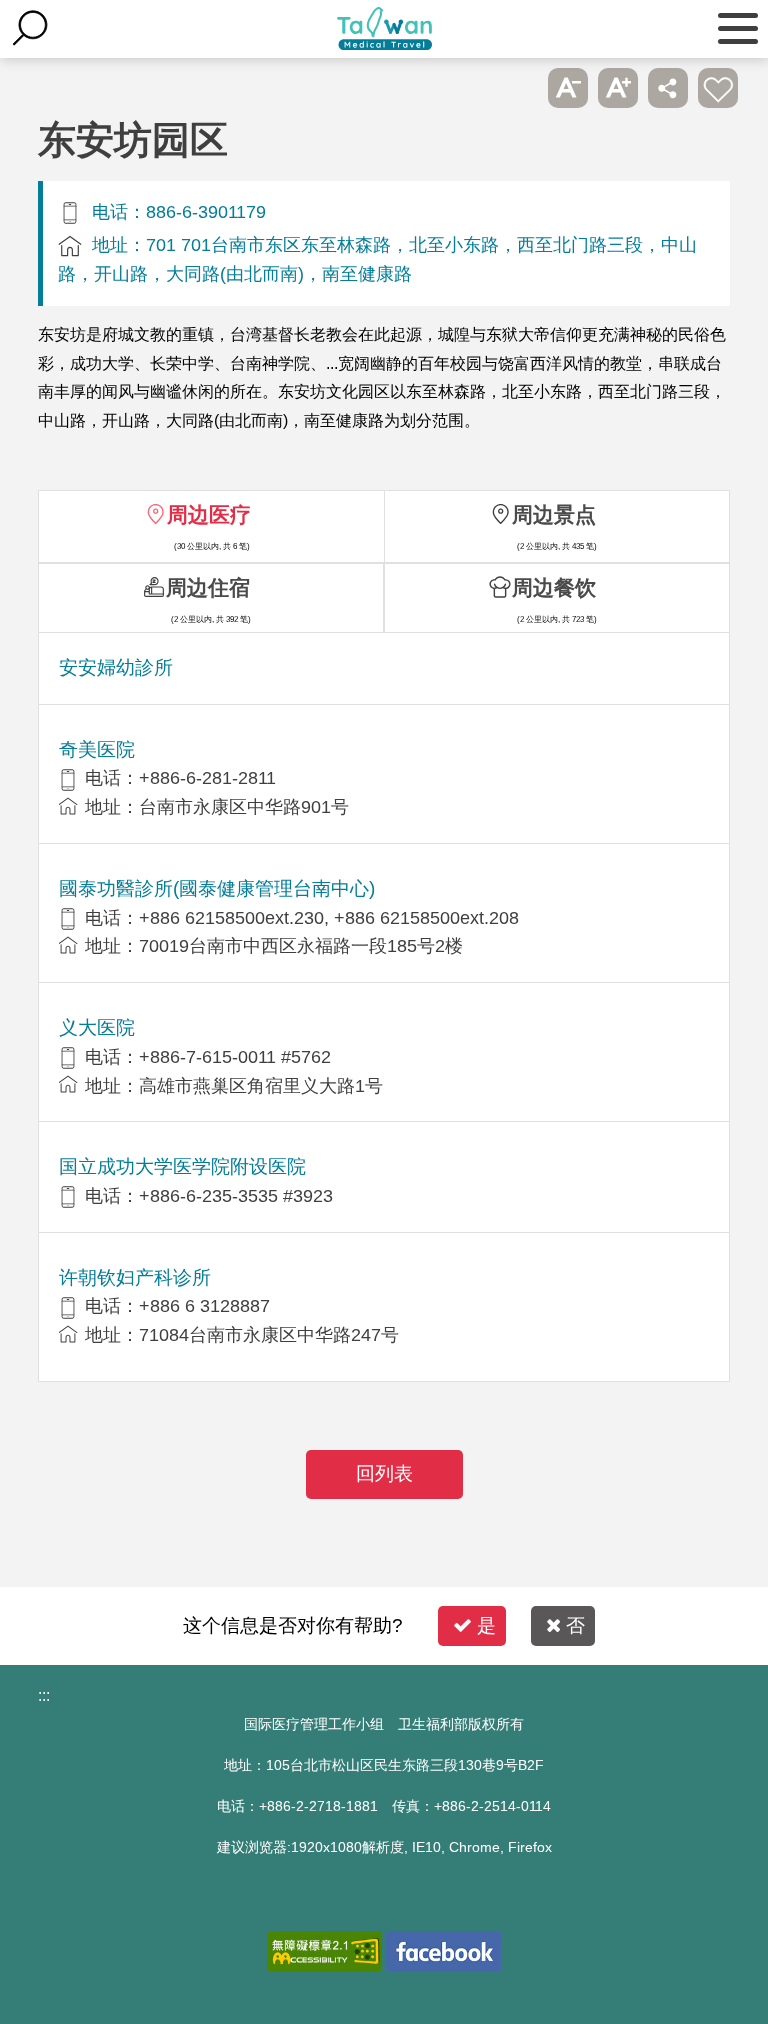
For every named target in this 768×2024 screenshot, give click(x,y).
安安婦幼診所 (116, 667)
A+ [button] (618, 88)
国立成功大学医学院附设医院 (182, 1166)
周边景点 (554, 514)
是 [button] (486, 1625)
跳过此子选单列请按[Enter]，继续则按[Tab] (518, 88)
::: (44, 1695)
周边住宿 (208, 587)
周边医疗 (209, 514)
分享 (668, 88)
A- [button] (568, 88)
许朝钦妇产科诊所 (135, 1277)
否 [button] (575, 1625)
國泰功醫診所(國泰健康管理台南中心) (217, 888)
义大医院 (97, 1027)
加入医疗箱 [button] (718, 88)
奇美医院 (97, 749)
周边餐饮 (554, 587)
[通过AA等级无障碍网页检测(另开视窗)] (324, 1951)
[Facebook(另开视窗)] (443, 1951)
